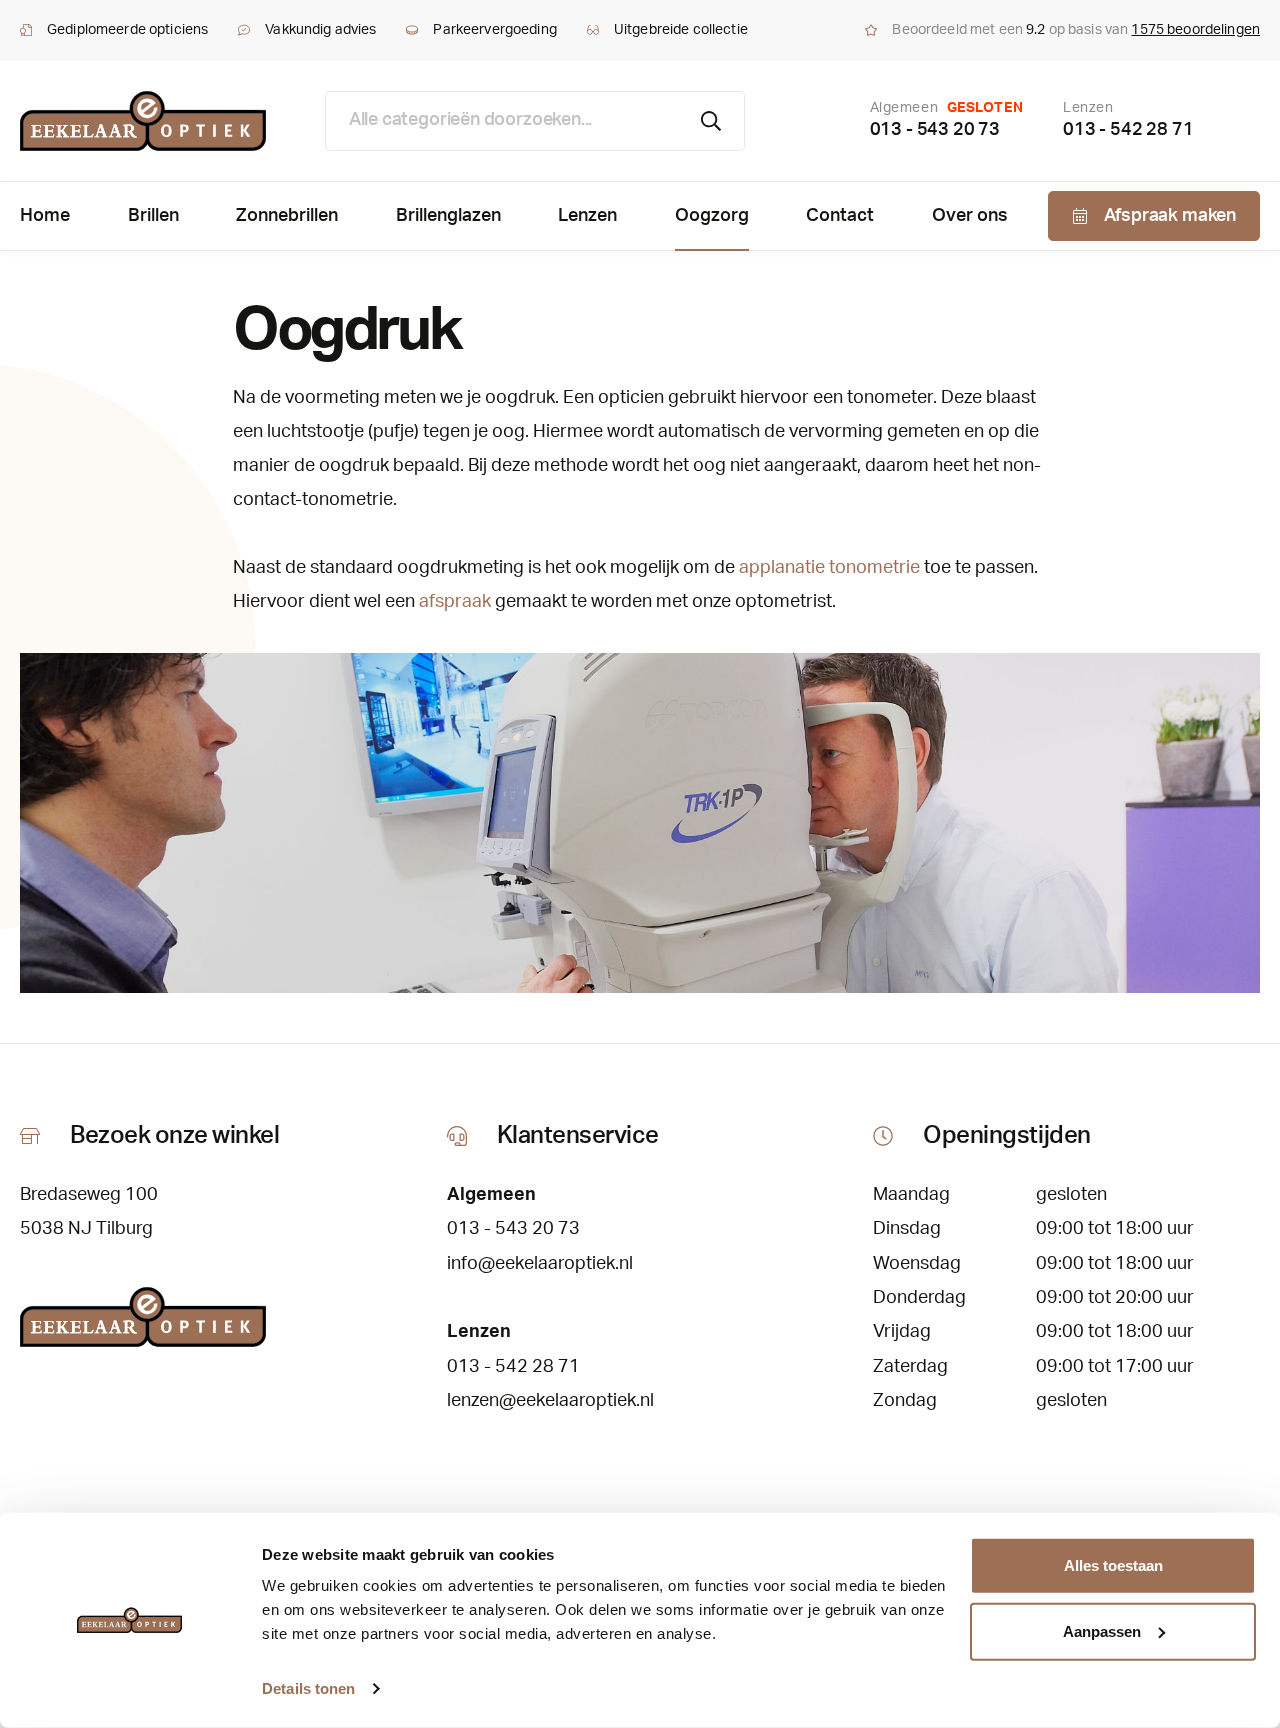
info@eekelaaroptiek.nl (540, 1264)
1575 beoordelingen (1195, 30)
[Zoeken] (711, 121)
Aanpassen (1102, 1630)
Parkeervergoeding (494, 30)
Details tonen (308, 1688)
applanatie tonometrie (829, 568)
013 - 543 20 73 (935, 130)
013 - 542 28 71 (1128, 130)
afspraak (455, 602)
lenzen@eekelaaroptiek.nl (550, 1401)
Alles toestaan (1113, 1565)
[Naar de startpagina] (143, 121)
